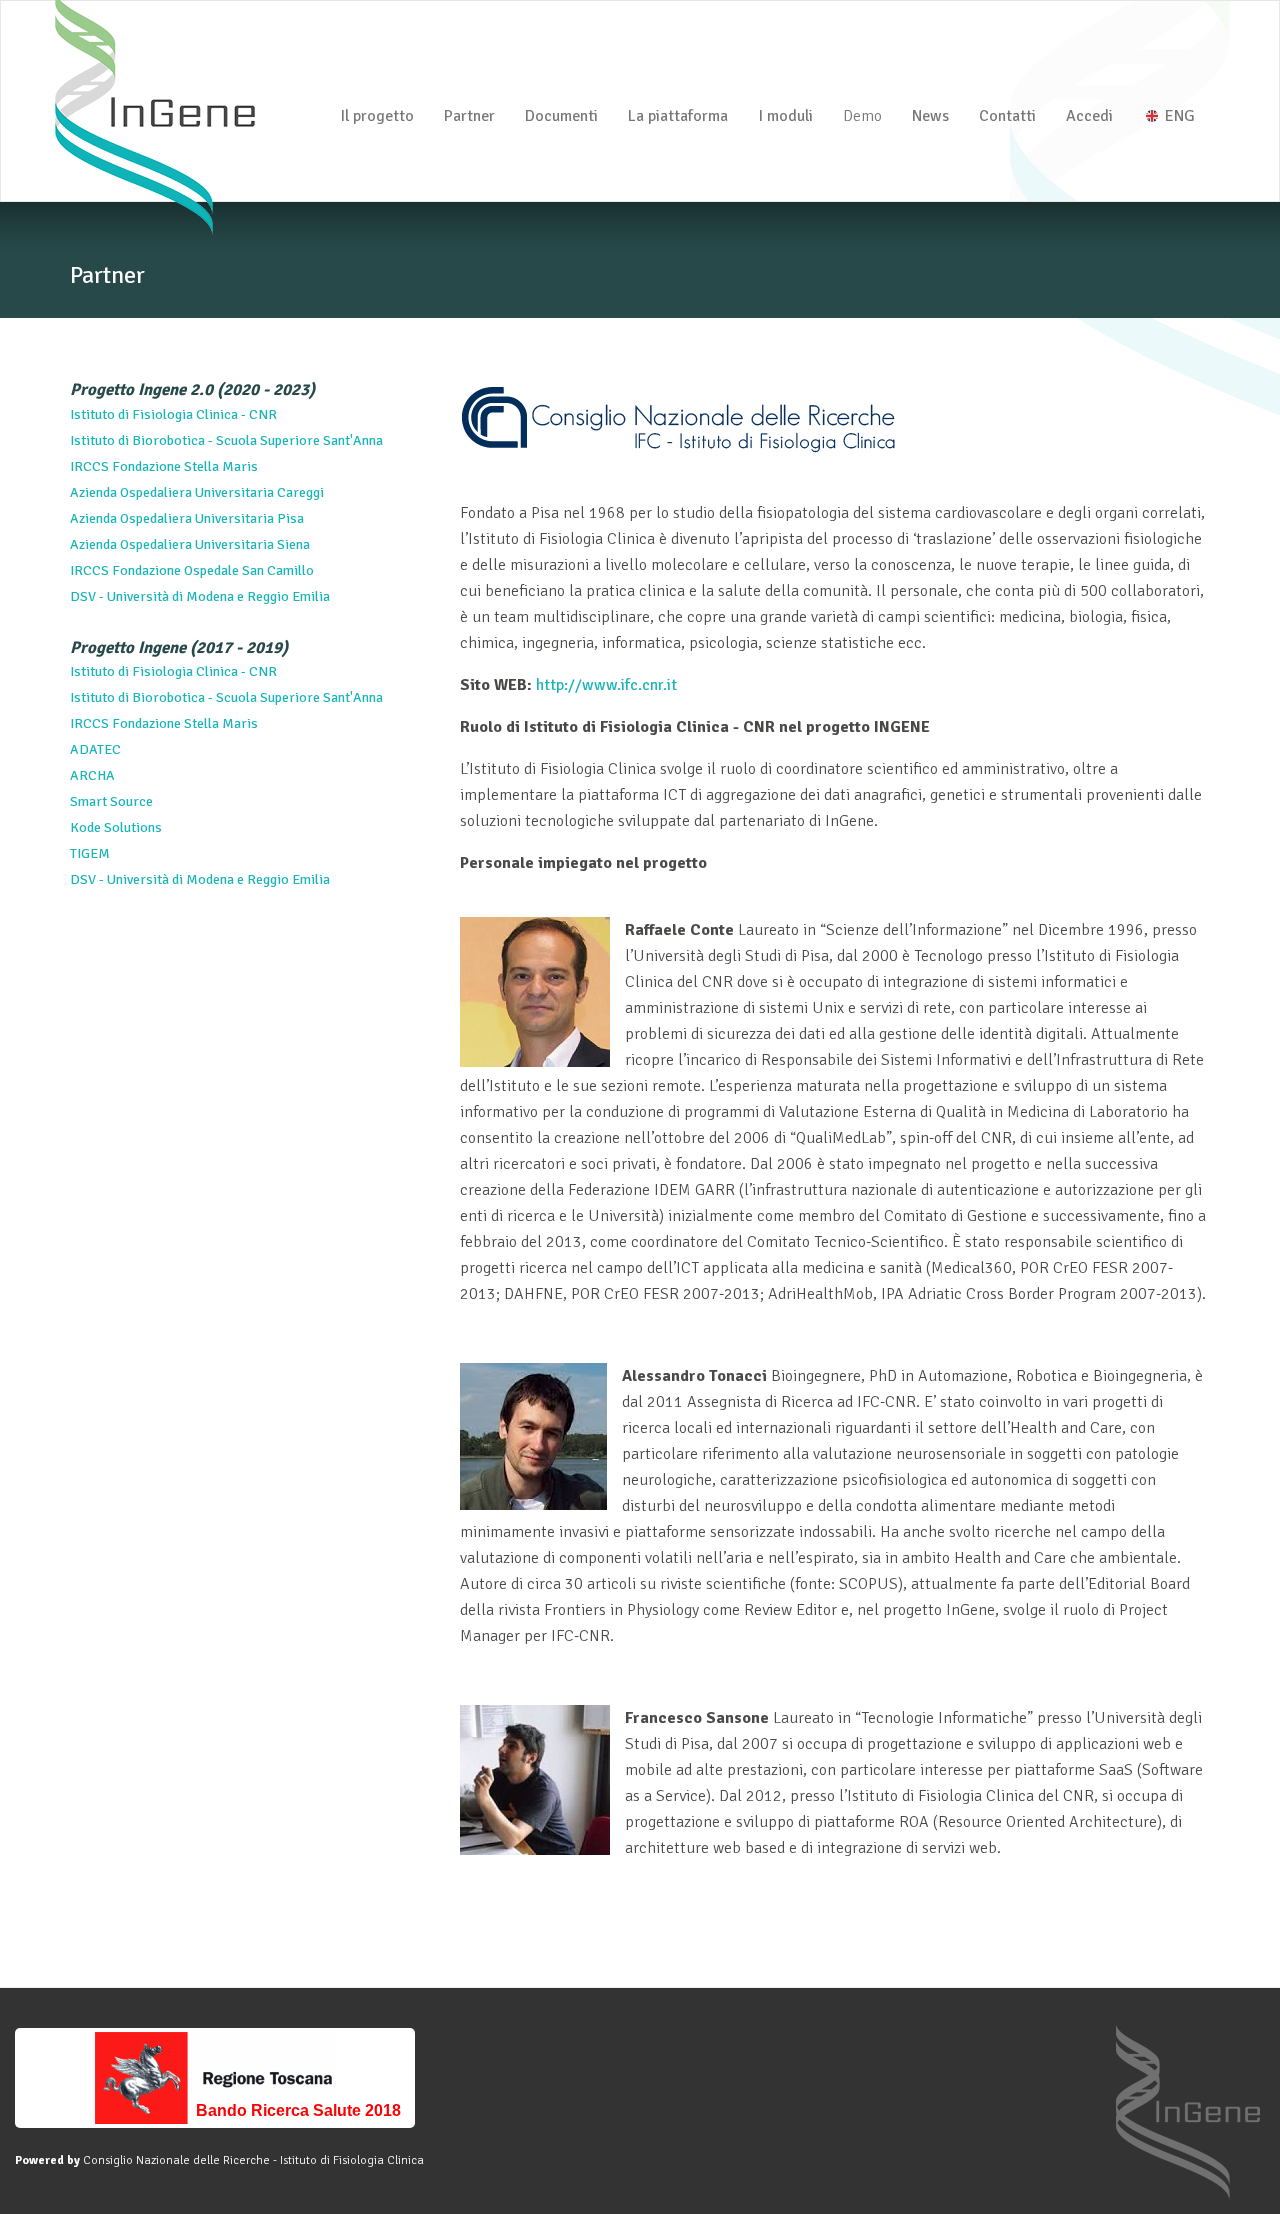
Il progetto (377, 116)
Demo (862, 116)
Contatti (1007, 116)
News (930, 116)
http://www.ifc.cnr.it (606, 685)
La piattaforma (678, 116)
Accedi (1089, 116)
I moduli (785, 116)
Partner (469, 116)
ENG (1178, 116)
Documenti (561, 116)
